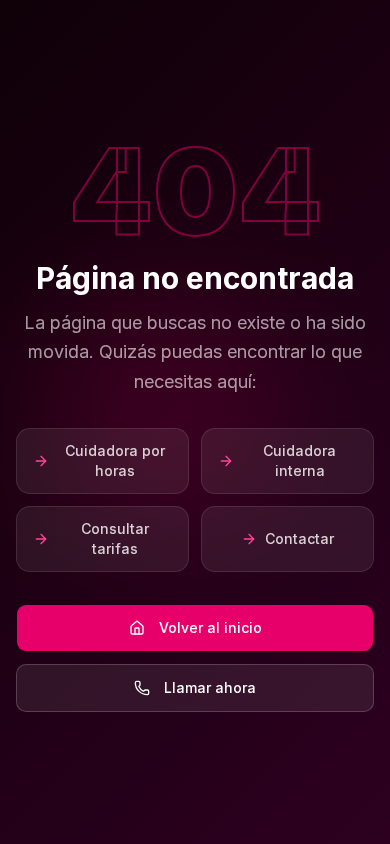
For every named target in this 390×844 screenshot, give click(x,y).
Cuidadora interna (299, 460)
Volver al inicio (210, 627)
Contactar (299, 538)
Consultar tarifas (115, 538)
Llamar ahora (210, 687)
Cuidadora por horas (115, 460)
